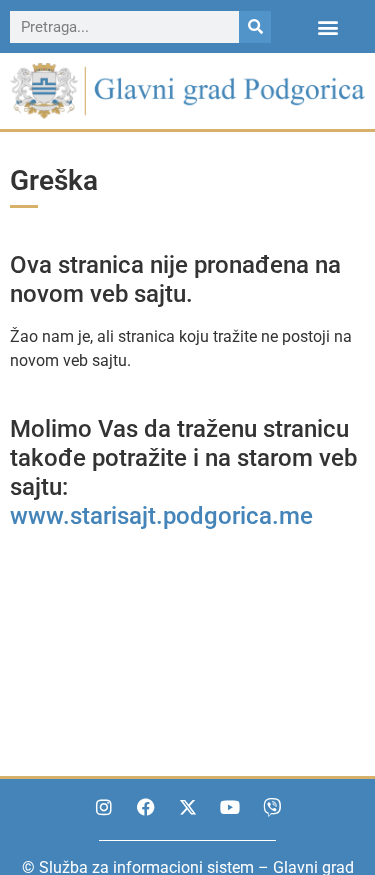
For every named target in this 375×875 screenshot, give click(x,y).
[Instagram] (104, 807)
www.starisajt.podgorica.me (161, 516)
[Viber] (272, 807)
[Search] (255, 27)
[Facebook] (146, 807)
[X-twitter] (188, 807)
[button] (328, 26)
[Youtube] (230, 807)
